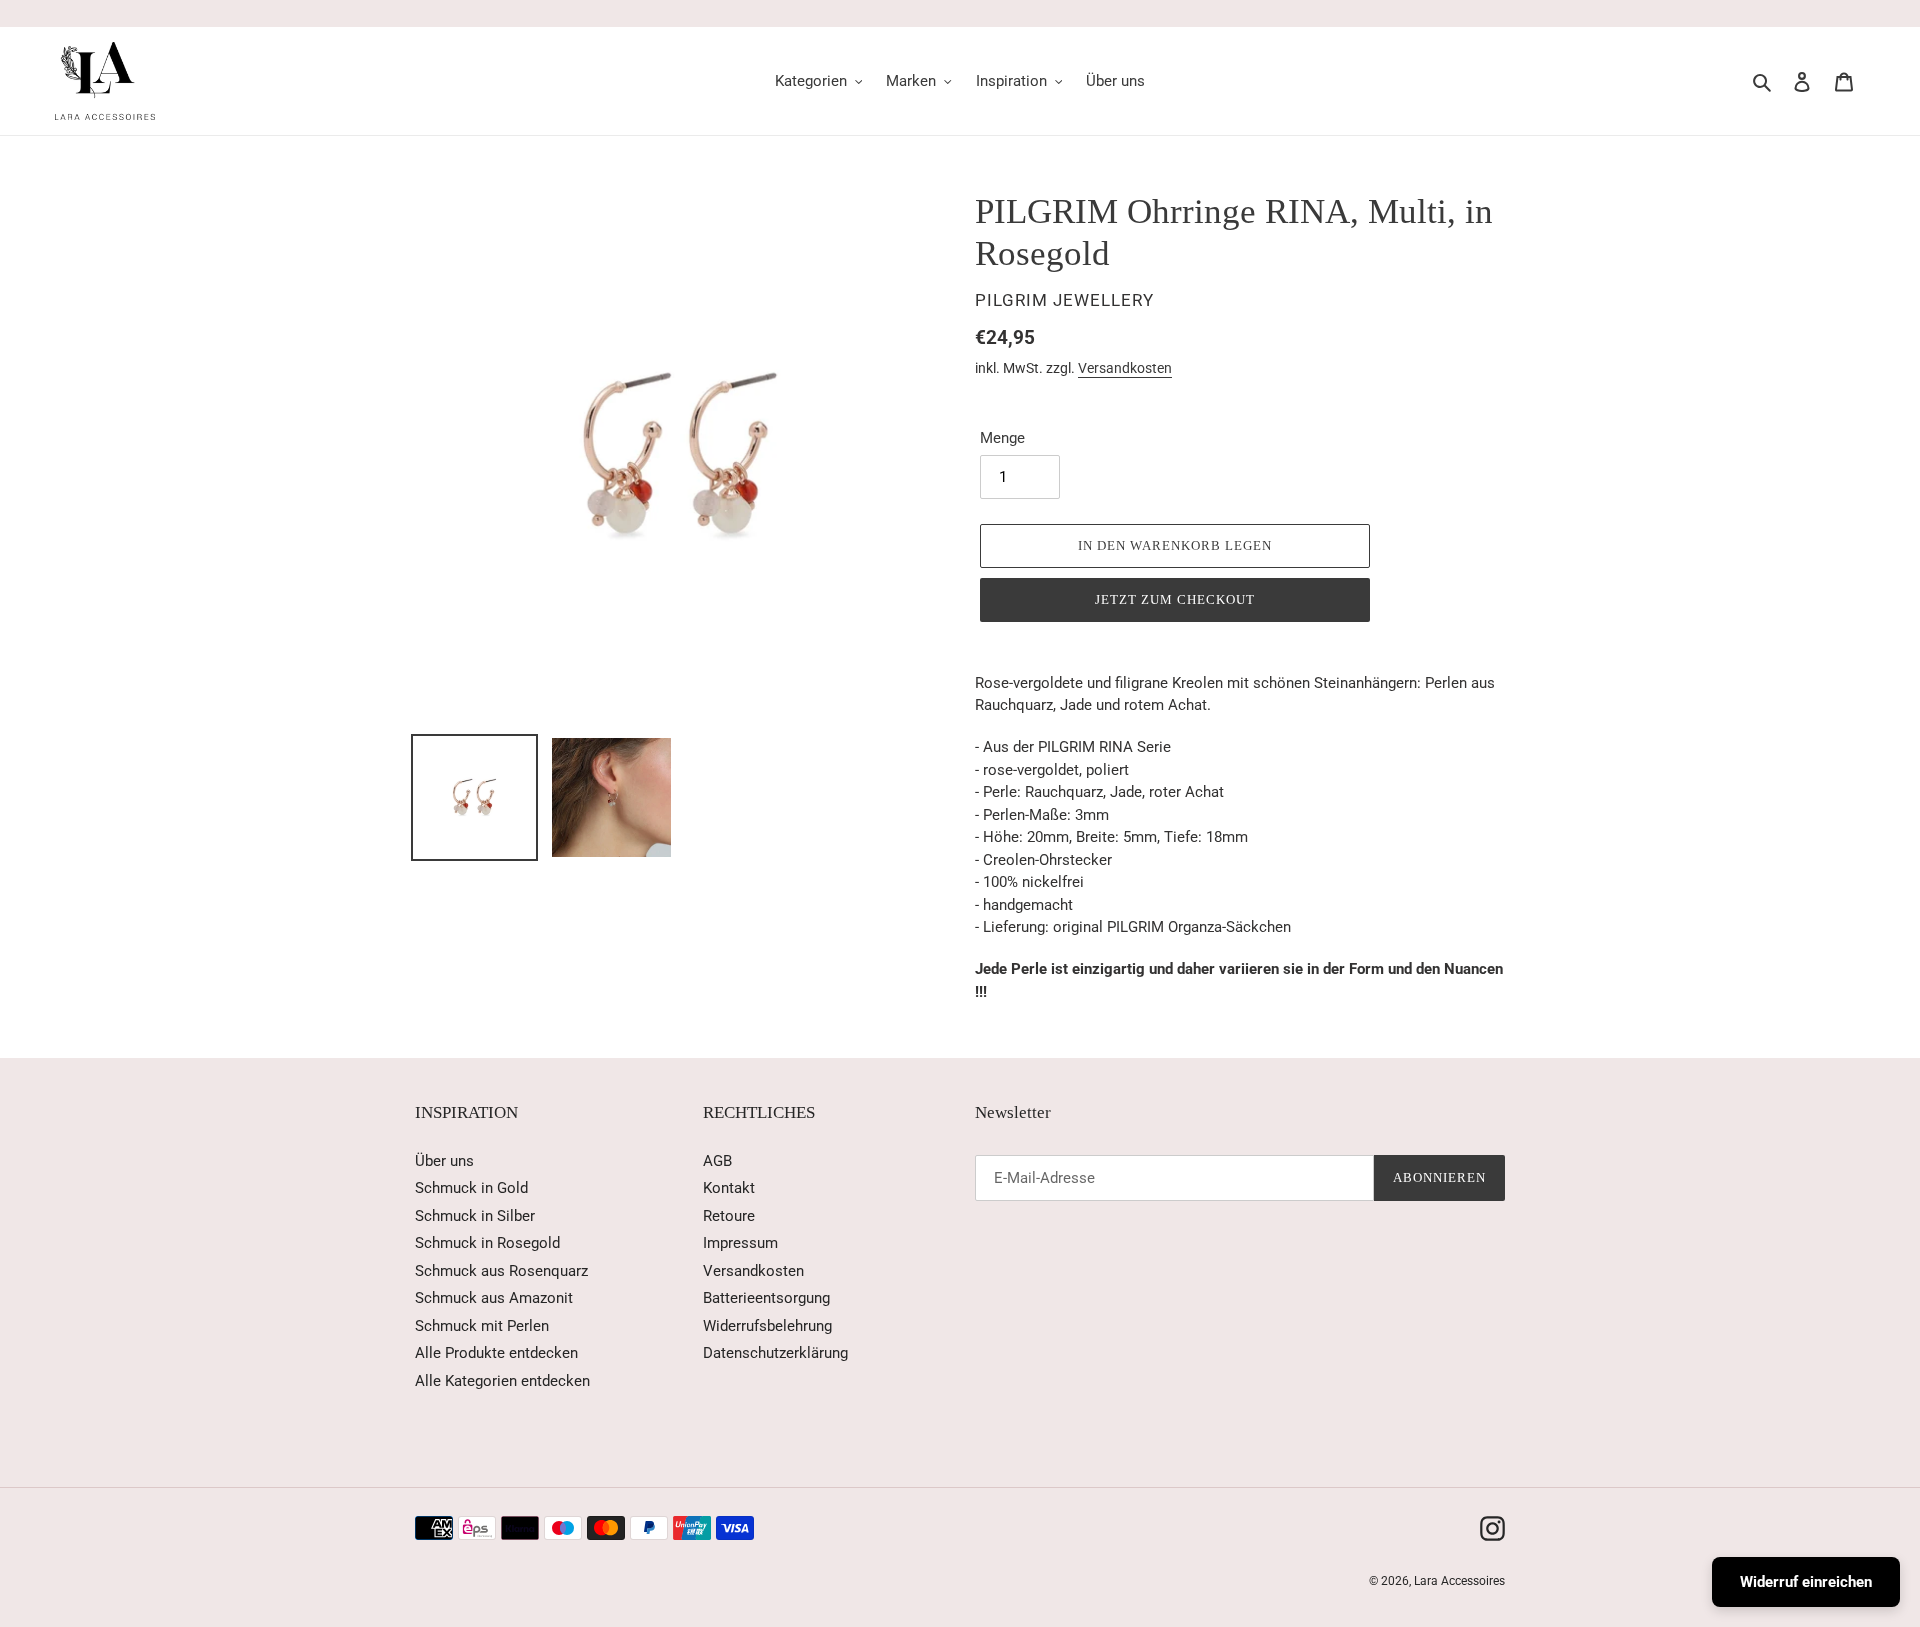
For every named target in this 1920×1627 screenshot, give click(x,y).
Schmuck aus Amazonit (494, 1298)
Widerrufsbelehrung (767, 1326)
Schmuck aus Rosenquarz (501, 1271)
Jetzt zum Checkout (1175, 599)
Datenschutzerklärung (775, 1353)
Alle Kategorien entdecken (502, 1381)
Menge (1002, 438)
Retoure (729, 1216)
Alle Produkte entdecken (496, 1353)
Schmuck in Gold (471, 1188)
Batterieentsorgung (766, 1298)
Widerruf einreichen (1806, 1582)
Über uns (444, 1161)
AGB (717, 1161)
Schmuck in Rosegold (487, 1243)
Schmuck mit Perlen (482, 1326)
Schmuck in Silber (475, 1216)
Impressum (740, 1243)
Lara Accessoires (1459, 1581)
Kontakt (729, 1188)
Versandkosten (1125, 368)
